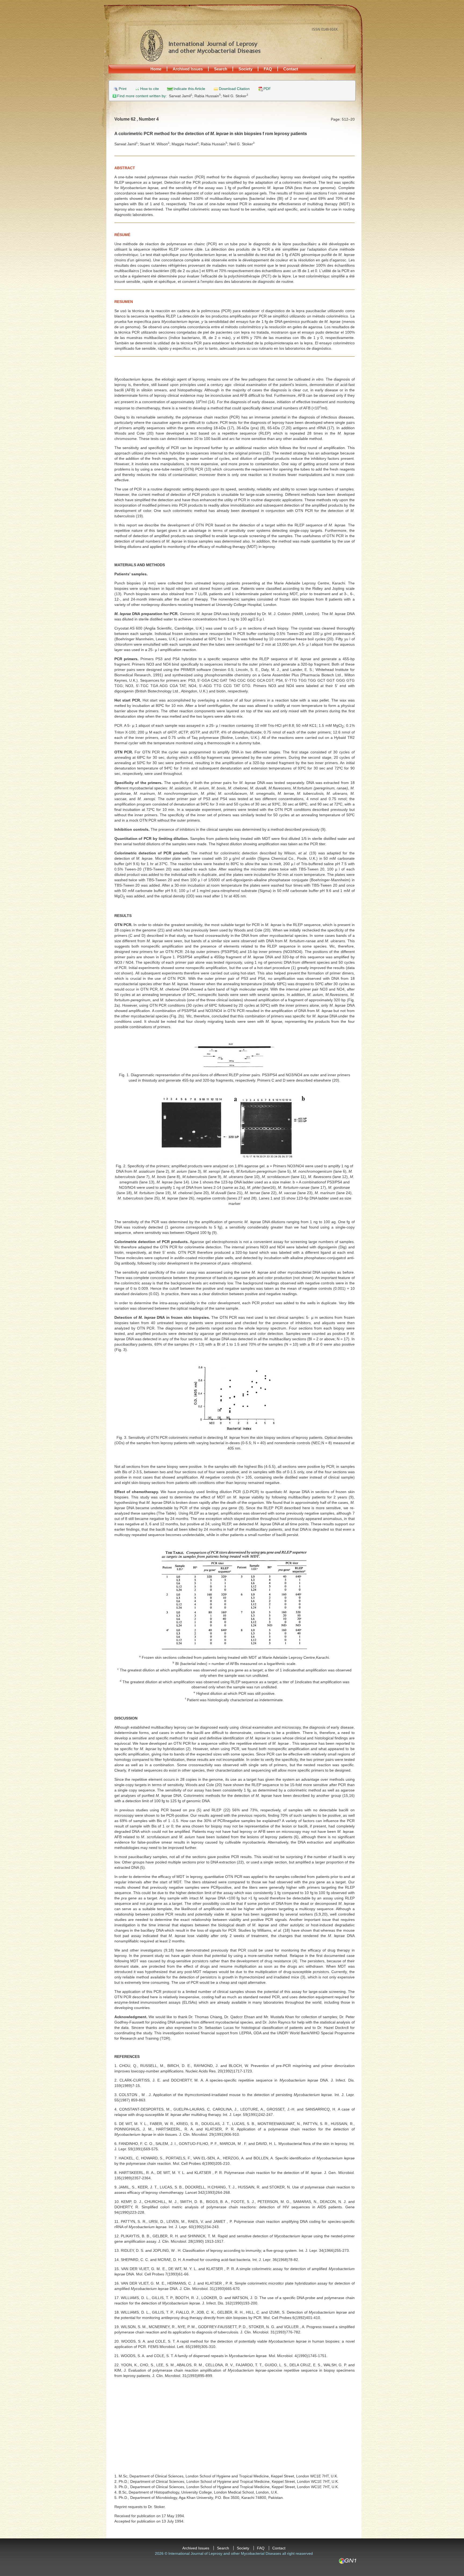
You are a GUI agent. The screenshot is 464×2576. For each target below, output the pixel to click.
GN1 (347, 2561)
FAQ (268, 69)
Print (123, 89)
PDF (267, 89)
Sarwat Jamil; (182, 96)
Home (156, 69)
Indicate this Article (189, 89)
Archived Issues (188, 69)
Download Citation (234, 89)
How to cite (150, 89)
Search (221, 69)
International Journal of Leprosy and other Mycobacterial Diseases (200, 45)
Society (245, 69)
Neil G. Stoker (235, 96)
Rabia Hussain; (209, 96)
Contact (291, 69)
